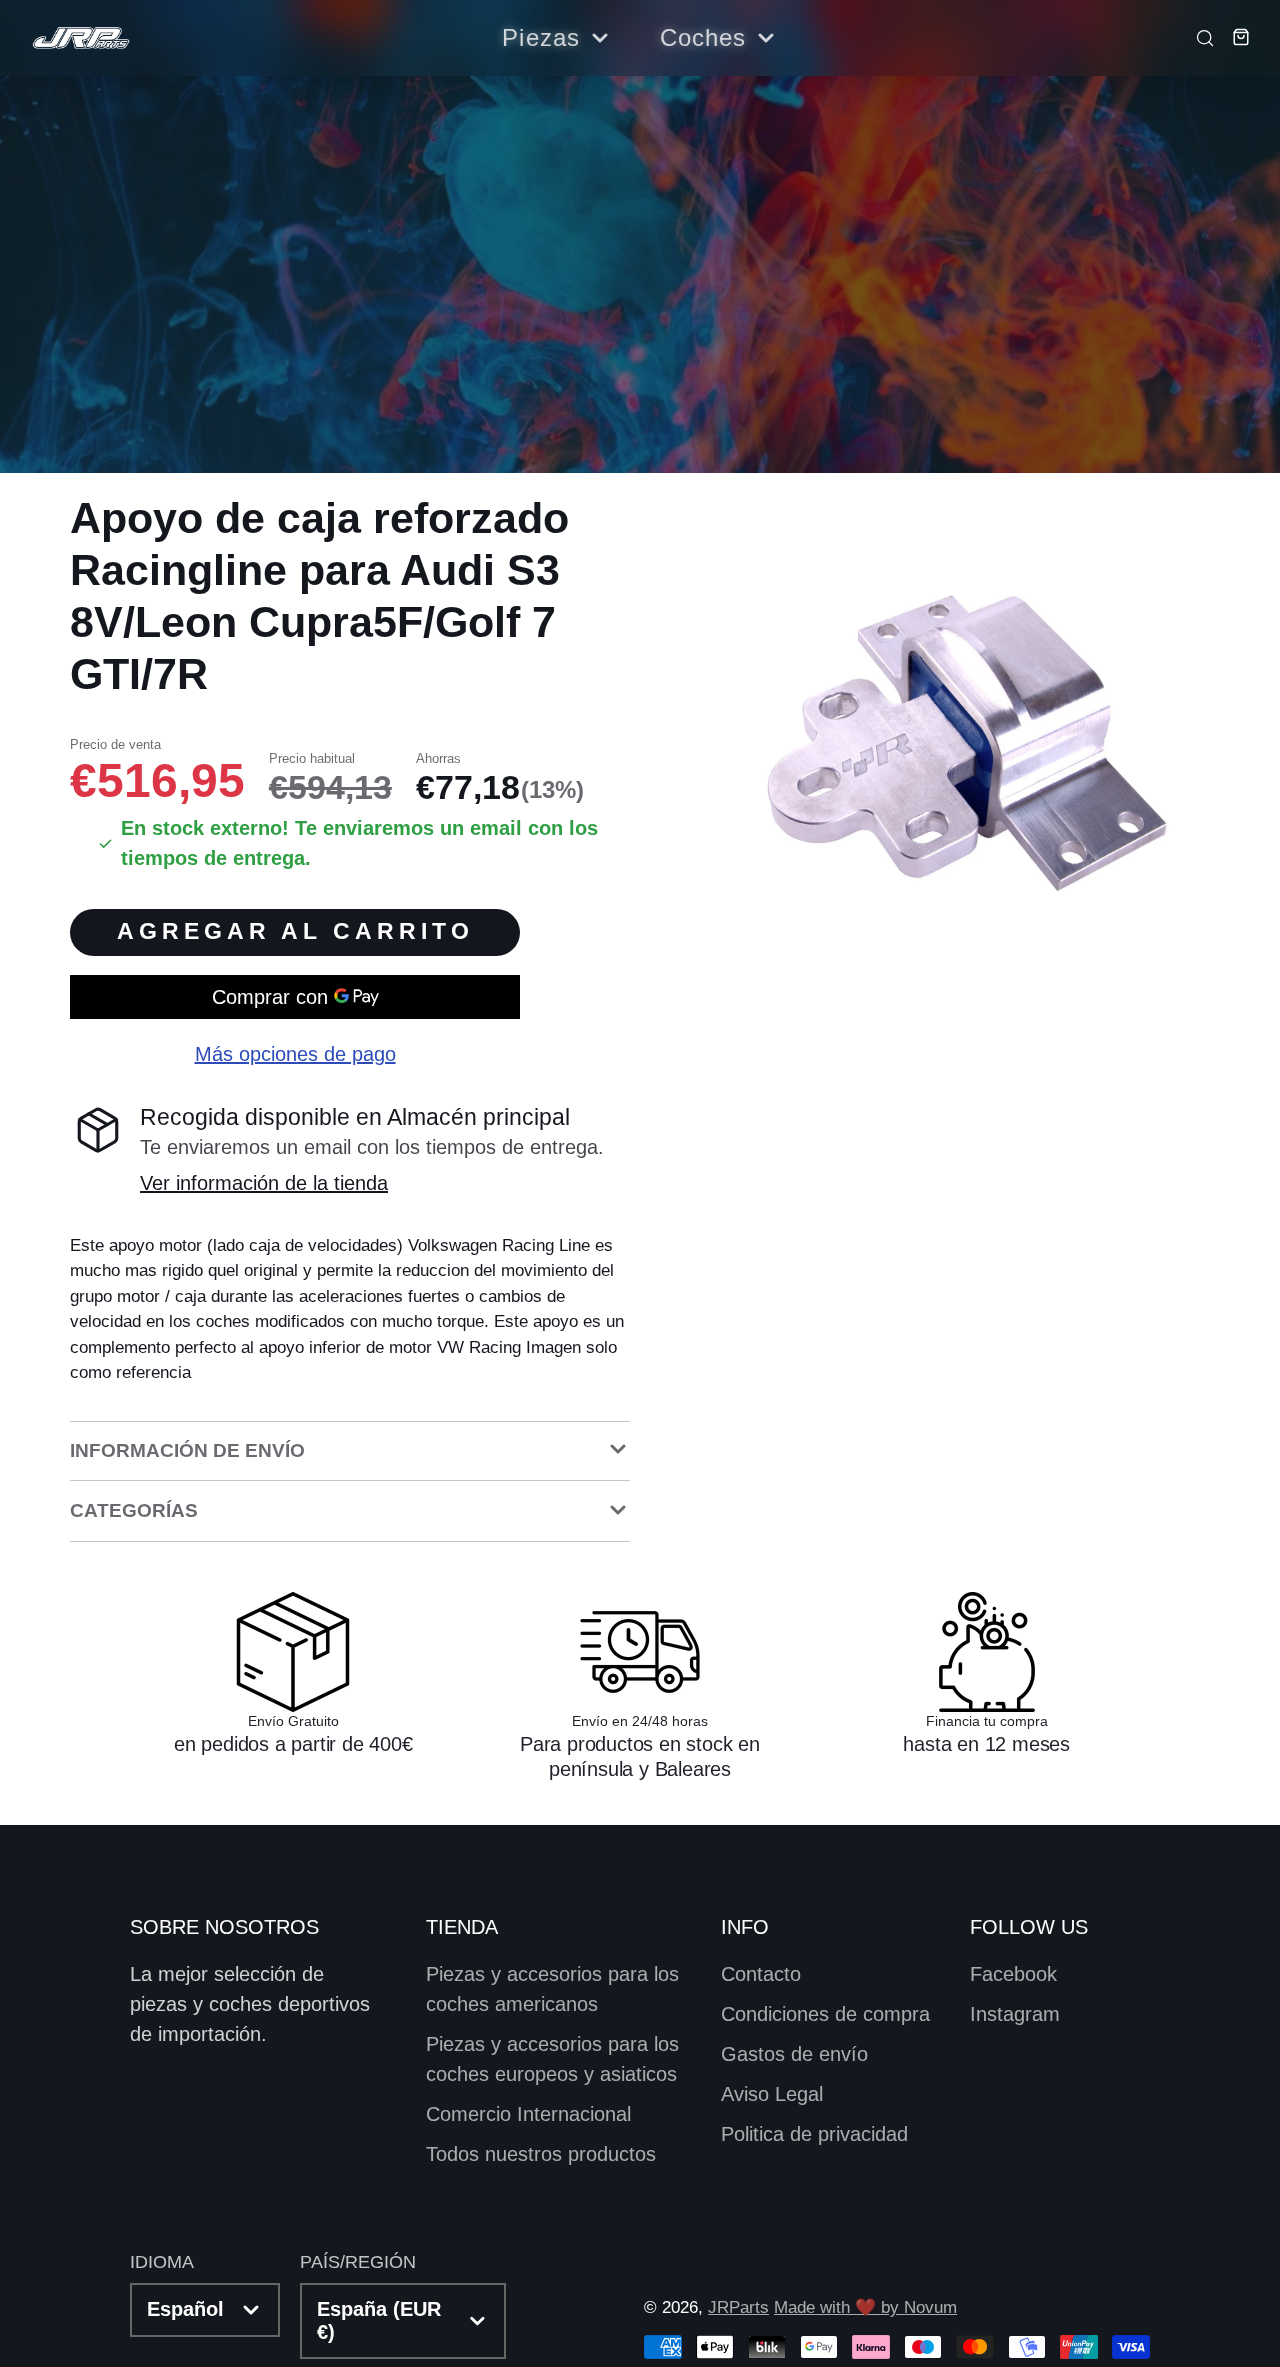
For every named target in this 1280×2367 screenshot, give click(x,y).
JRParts (738, 2307)
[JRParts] (80, 38)
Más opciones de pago (295, 1055)
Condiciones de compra (825, 2014)
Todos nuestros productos (541, 2154)
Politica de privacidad (814, 2134)
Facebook (1013, 1974)
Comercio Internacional (528, 2114)
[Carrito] (1234, 37)
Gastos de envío (794, 2054)
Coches (703, 37)
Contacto (761, 1974)
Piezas (541, 37)
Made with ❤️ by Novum (865, 2307)
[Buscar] (1199, 37)
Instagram (1015, 2014)
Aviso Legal (772, 2094)
